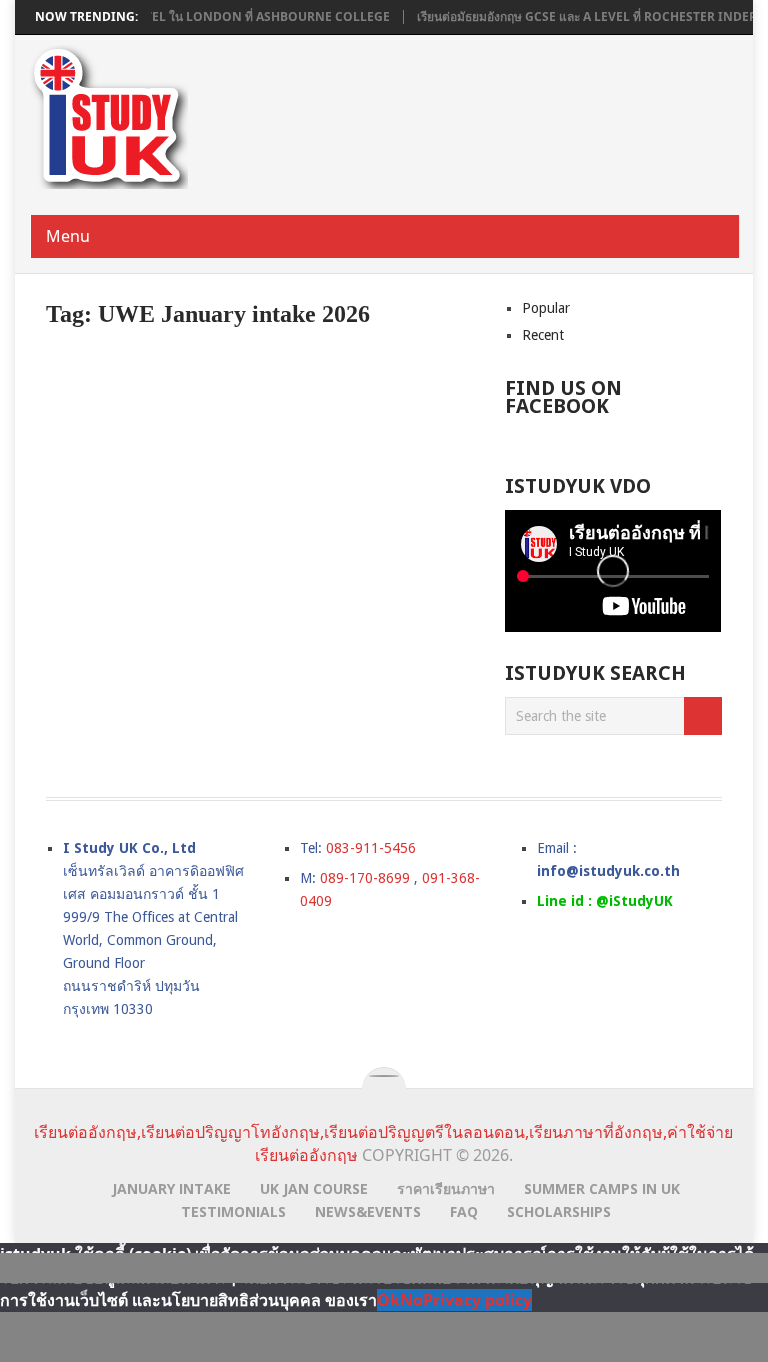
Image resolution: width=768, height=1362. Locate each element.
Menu (68, 236)
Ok (388, 1300)
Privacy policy (477, 1300)
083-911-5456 (371, 848)
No (411, 1300)
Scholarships (559, 1211)
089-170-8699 (365, 878)
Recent (543, 335)
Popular (546, 308)
